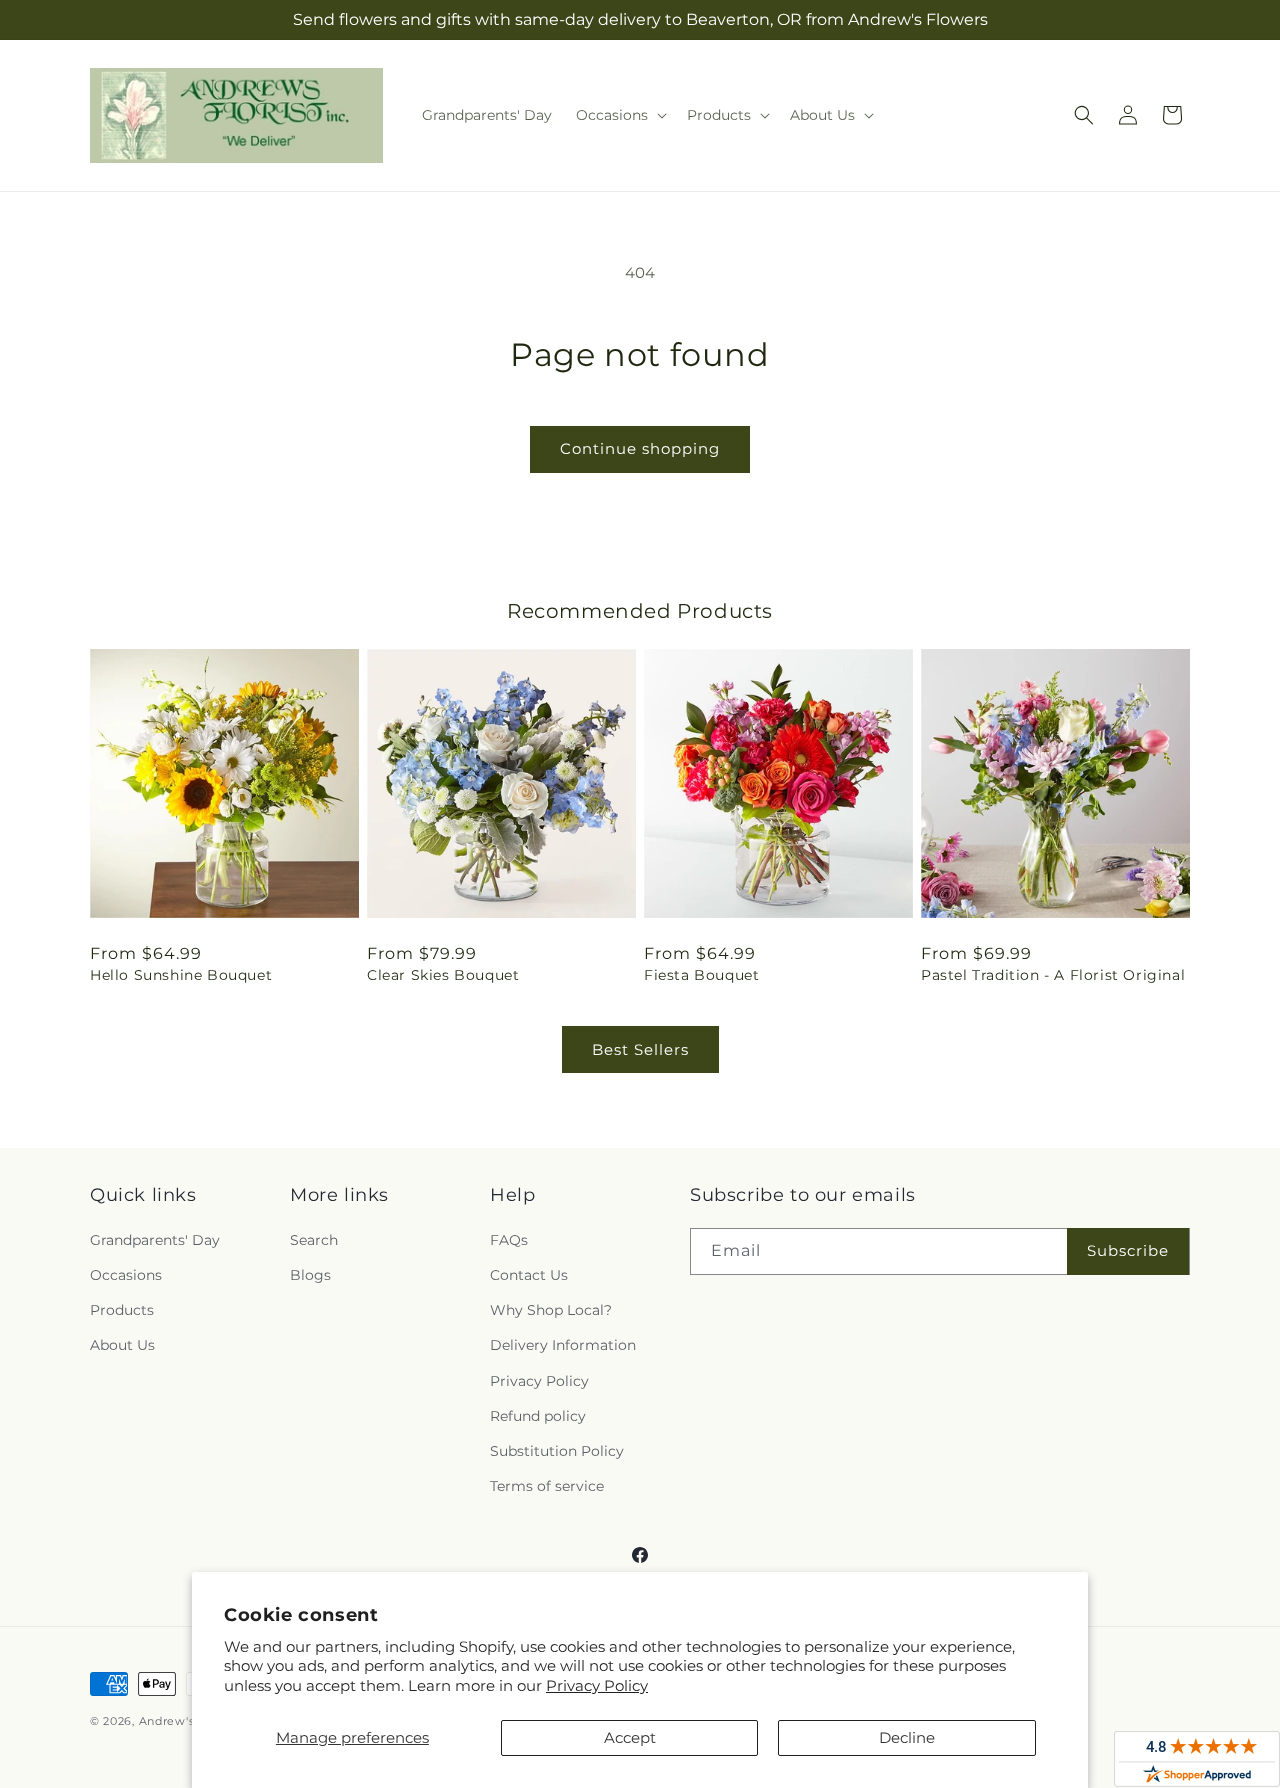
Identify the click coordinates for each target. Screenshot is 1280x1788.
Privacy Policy (597, 1685)
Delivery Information (563, 1345)
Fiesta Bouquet (701, 975)
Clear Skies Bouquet (443, 975)
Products (122, 1310)
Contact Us (529, 1275)
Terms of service (547, 1486)
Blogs (310, 1275)
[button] (619, 115)
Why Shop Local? (551, 1310)
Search (314, 1240)
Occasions (126, 1275)
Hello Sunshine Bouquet (181, 975)
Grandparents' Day (155, 1240)
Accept (630, 1737)
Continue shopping (640, 448)
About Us (122, 1345)
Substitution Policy (557, 1451)
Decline (907, 1737)
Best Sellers (640, 1049)
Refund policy (538, 1416)
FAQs (509, 1240)
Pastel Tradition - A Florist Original (1053, 975)
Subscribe (1128, 1250)
